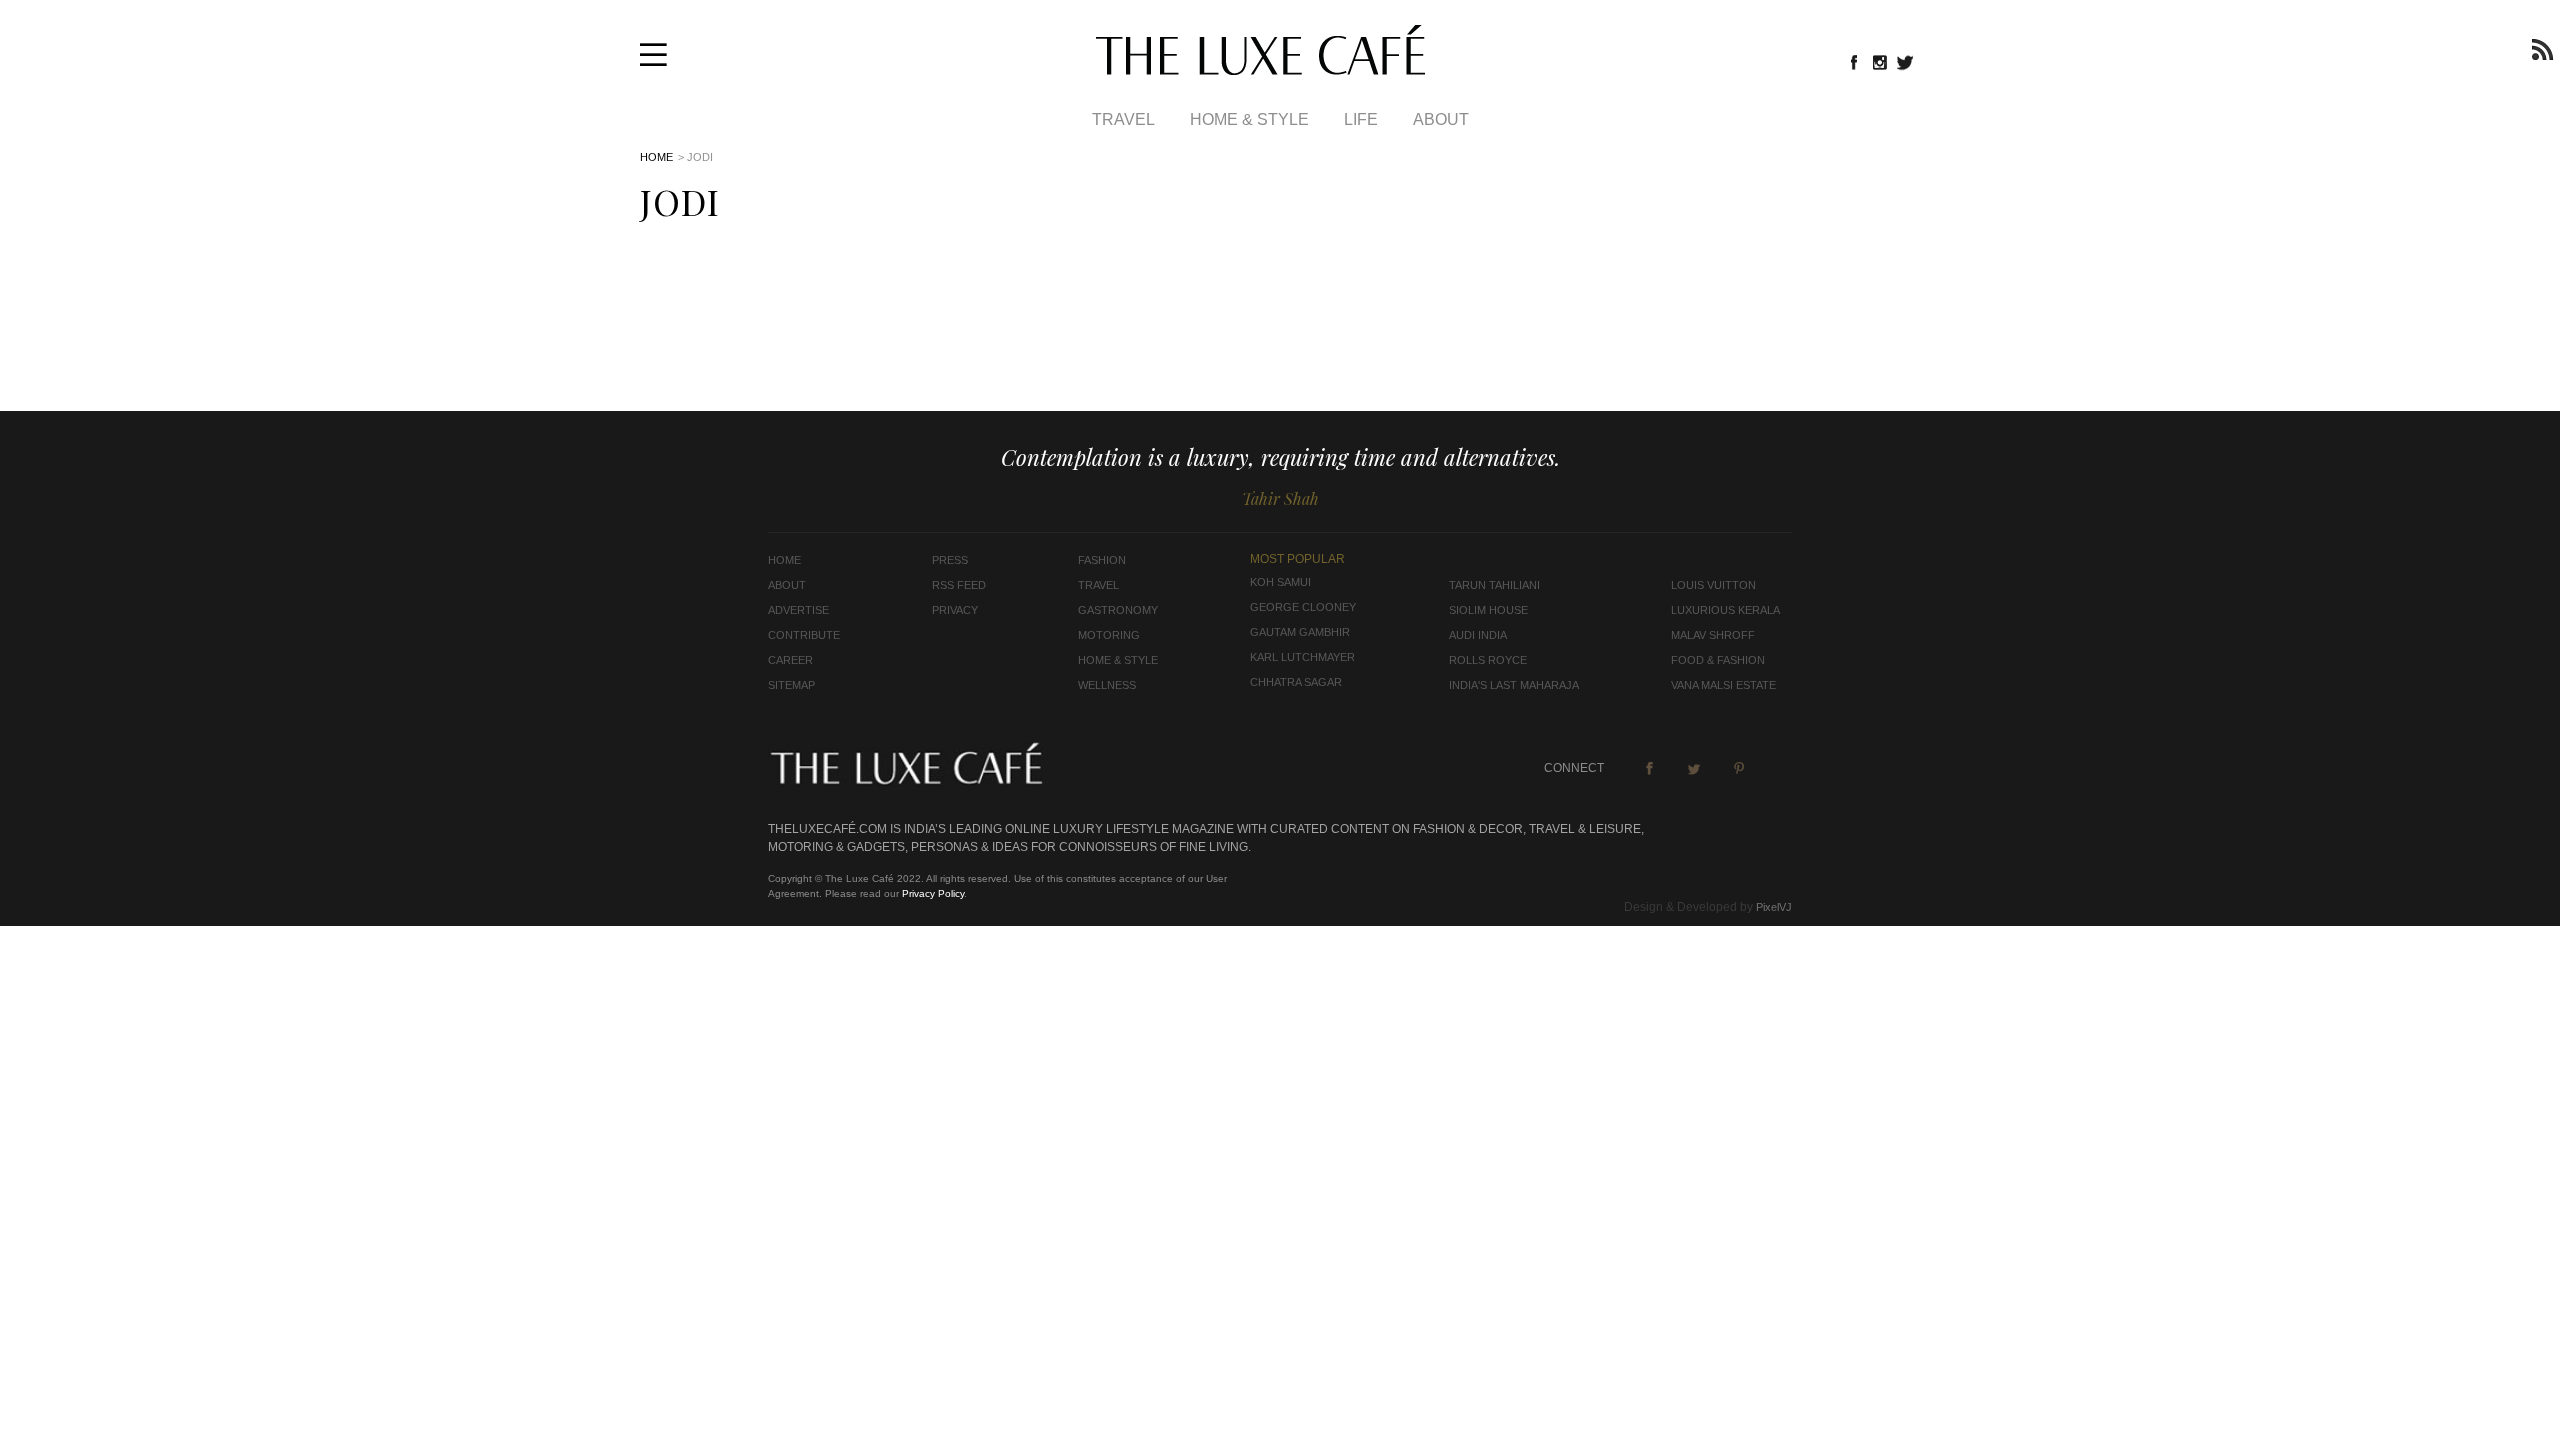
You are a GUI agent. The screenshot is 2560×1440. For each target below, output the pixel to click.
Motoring (1109, 635)
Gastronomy (1118, 610)
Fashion (1102, 560)
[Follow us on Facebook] (1854, 62)
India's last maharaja (1514, 685)
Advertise (798, 610)
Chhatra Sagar (1296, 682)
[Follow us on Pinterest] (1739, 768)
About (1441, 119)
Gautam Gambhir (1300, 632)
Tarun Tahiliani (1494, 585)
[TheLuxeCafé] (1260, 69)
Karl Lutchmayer (1302, 657)
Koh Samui (1280, 582)
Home (656, 157)
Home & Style (1249, 119)
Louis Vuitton (1713, 585)
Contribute (804, 635)
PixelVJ (1774, 907)
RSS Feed (959, 585)
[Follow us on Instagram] (1880, 62)
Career (790, 660)
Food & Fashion (1718, 660)
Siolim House (1488, 610)
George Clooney (1303, 607)
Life (1361, 119)
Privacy (955, 610)
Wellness (1107, 685)
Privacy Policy (933, 893)
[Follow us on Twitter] (1906, 62)
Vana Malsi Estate (1723, 685)
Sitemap (791, 685)
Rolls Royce (1488, 660)
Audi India (1478, 635)
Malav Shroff (1713, 635)
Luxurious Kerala (1725, 610)
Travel (1123, 119)
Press (950, 560)
